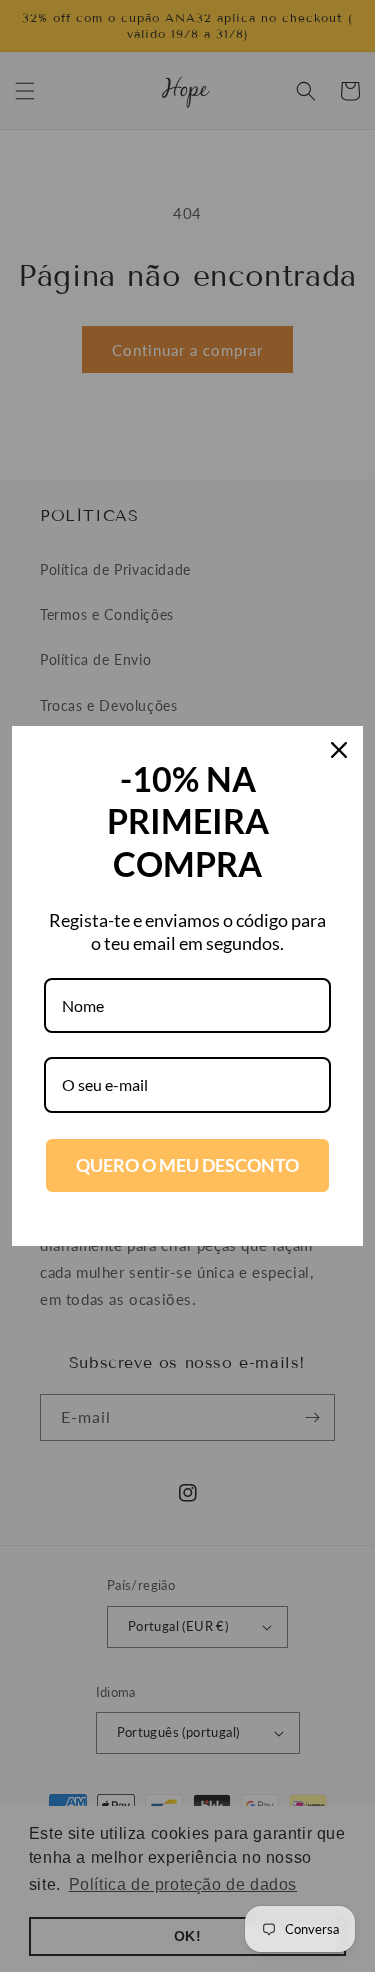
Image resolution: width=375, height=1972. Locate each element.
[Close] (339, 750)
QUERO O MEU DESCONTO (187, 1165)
